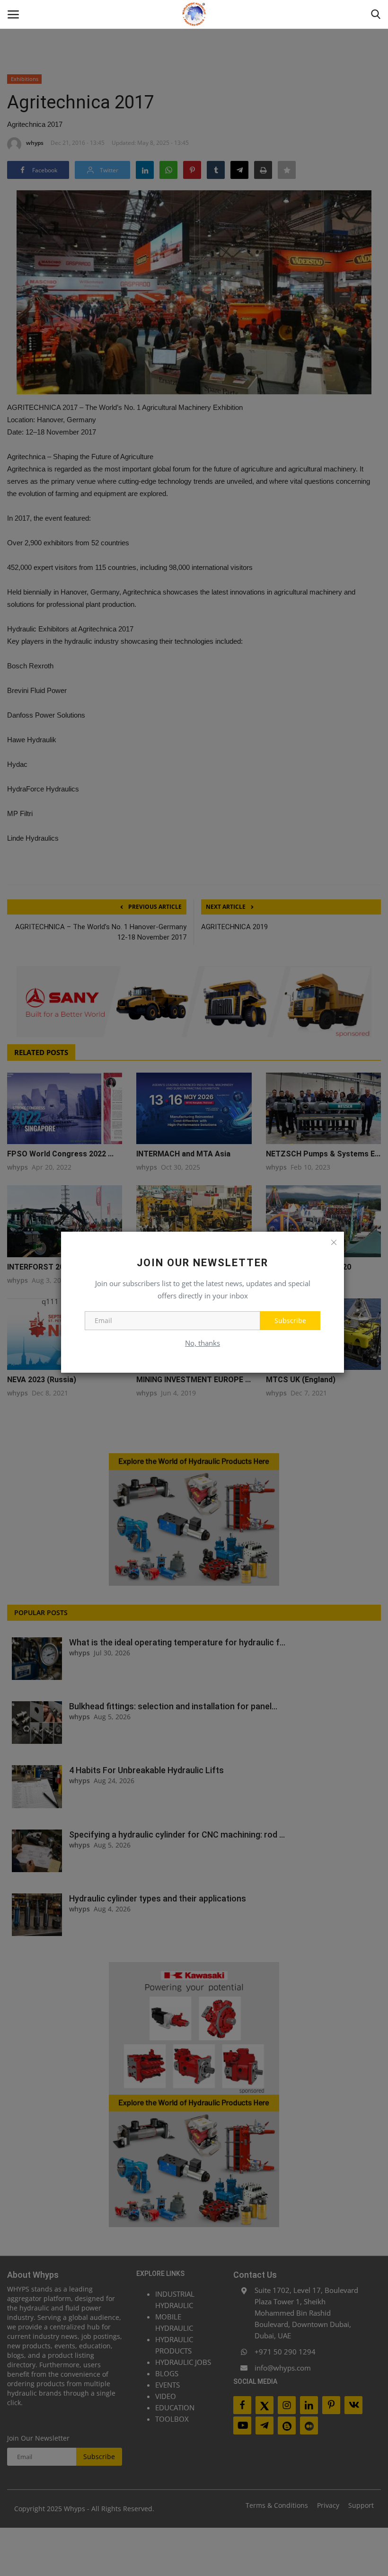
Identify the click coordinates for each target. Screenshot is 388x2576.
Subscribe (290, 1320)
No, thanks (203, 1343)
